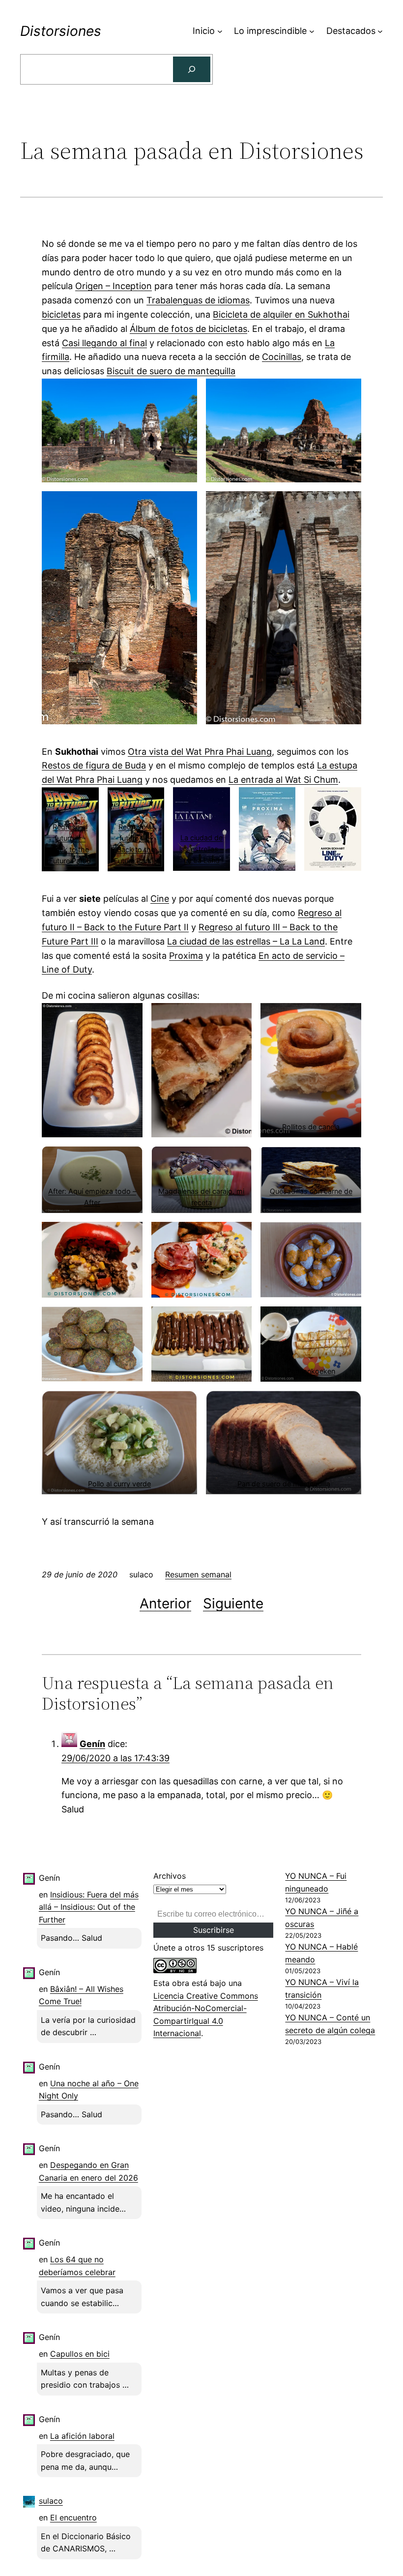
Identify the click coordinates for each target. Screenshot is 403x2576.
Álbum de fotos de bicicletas (188, 329)
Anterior (165, 1603)
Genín (92, 1744)
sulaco (51, 2501)
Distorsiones (61, 31)
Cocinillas (282, 357)
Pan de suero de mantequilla (284, 1484)
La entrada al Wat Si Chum (283, 780)
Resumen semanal (198, 1574)
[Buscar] (192, 69)
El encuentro (73, 2517)
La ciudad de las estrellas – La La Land (201, 849)
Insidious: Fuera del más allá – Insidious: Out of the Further (89, 1907)
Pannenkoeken (311, 1371)
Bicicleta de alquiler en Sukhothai (281, 314)
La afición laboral (82, 2436)
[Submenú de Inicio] (220, 31)
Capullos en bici (80, 2354)
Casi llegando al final (104, 343)
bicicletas (61, 314)
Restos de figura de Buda (94, 765)
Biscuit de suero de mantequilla (171, 371)
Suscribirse (214, 1930)
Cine (160, 899)
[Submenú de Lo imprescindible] (312, 31)
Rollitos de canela (311, 1127)
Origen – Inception (114, 286)
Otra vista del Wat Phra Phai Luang (200, 752)
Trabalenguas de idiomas (198, 300)
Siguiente (233, 1603)
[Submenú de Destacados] (380, 31)
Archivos (170, 1876)
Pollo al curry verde (119, 1484)
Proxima (186, 956)
